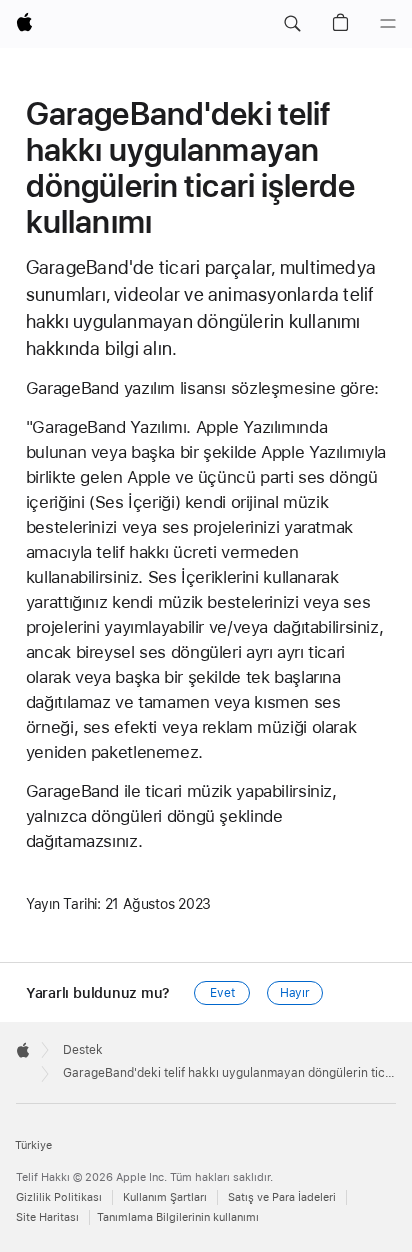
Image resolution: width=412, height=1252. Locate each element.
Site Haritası (47, 1217)
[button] (292, 24)
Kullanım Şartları (165, 1197)
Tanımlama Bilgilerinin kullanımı (178, 1217)
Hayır (295, 993)
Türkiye (33, 1145)
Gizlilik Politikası (59, 1197)
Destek (83, 1050)
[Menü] (388, 24)
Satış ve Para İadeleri (282, 1197)
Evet (222, 993)
